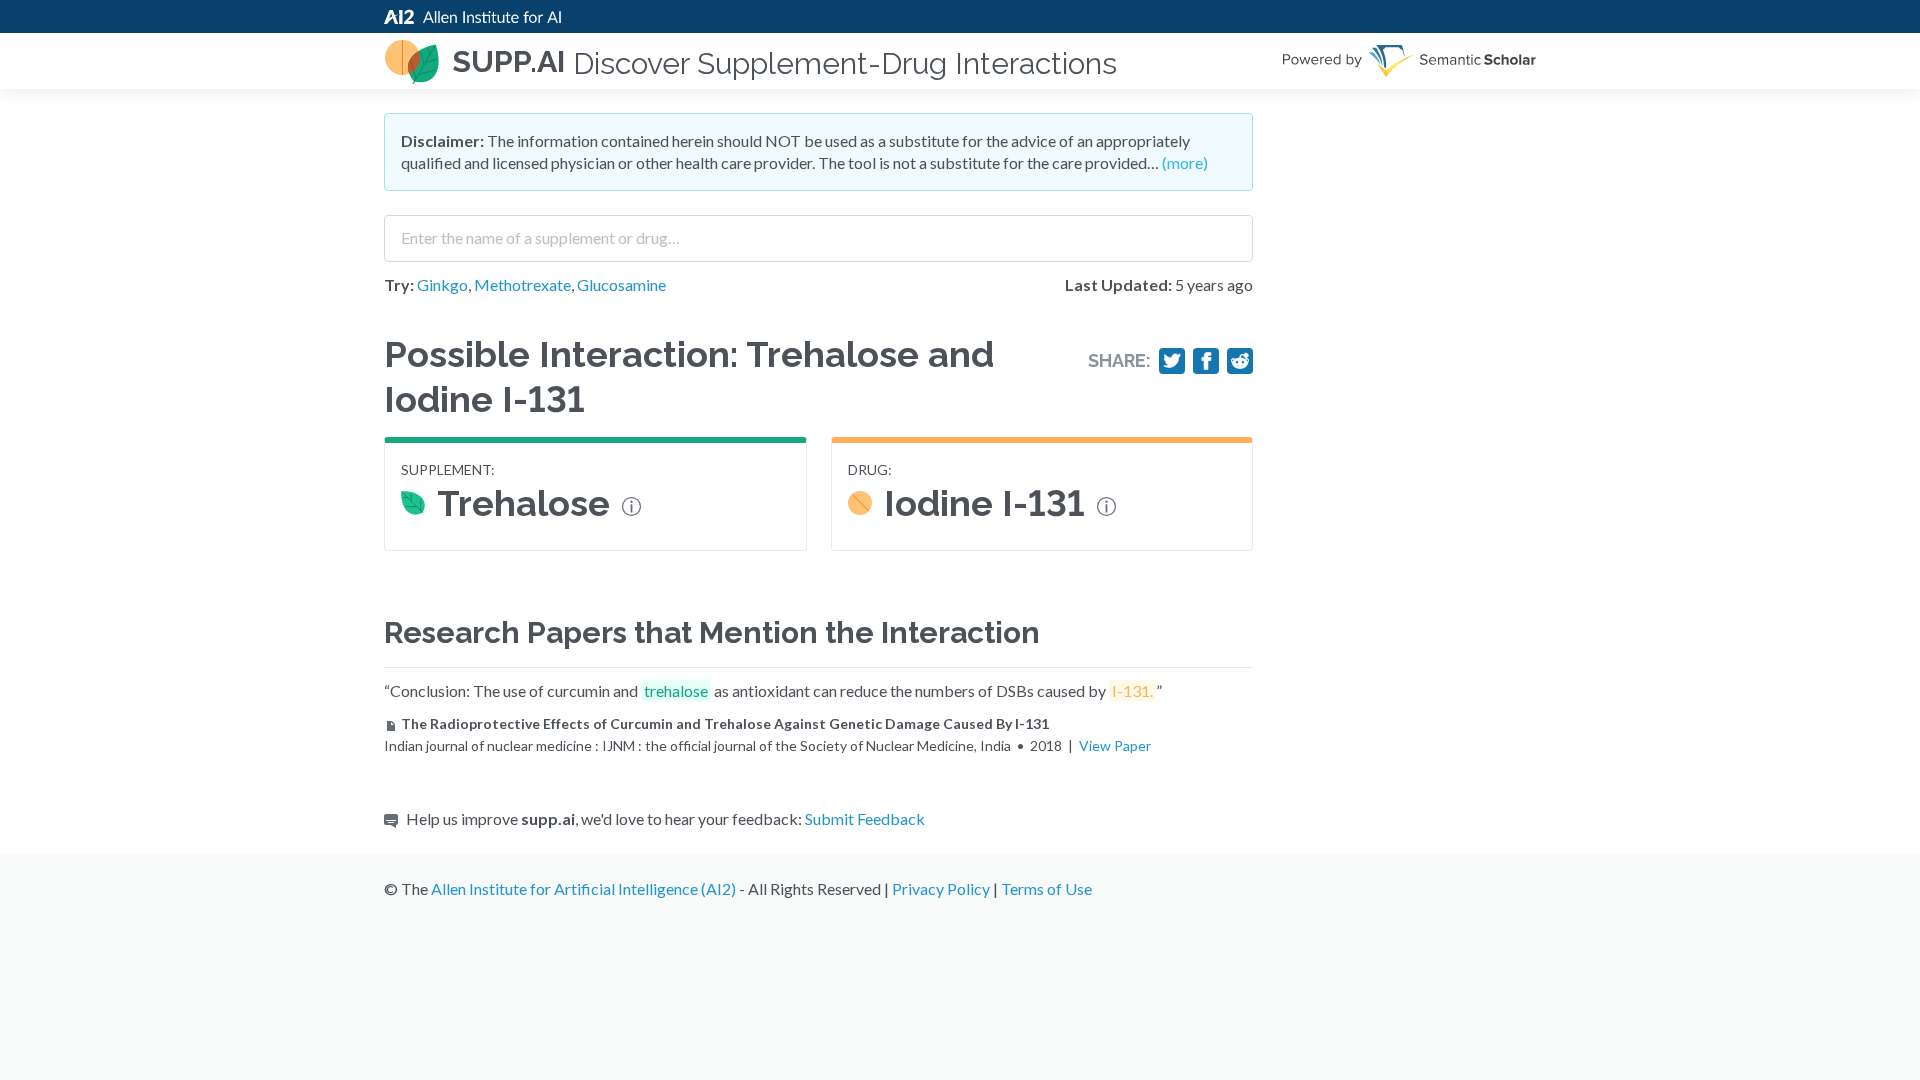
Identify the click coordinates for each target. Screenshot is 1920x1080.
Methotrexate (522, 284)
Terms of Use (1046, 888)
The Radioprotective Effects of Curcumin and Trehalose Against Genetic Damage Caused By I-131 (725, 723)
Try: (399, 284)
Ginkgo (442, 284)
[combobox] (818, 231)
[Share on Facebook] (1206, 361)
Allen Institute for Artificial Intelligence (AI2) (583, 888)
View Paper (1115, 745)
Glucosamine (621, 284)
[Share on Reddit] (1240, 361)
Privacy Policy (941, 888)
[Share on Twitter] (1172, 361)
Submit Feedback (865, 818)
